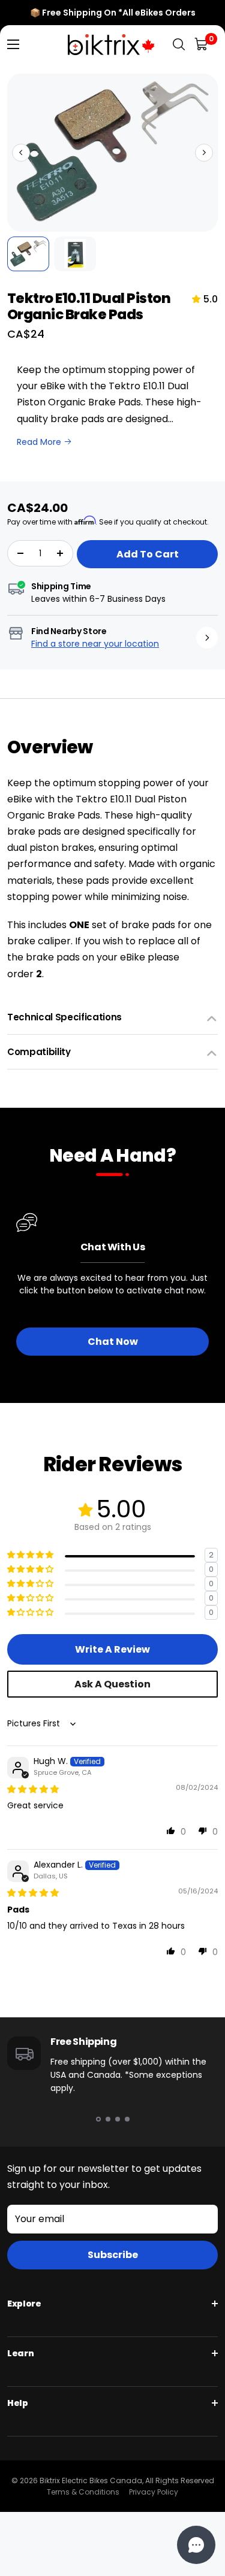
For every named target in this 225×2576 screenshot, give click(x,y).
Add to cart (148, 554)
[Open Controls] (196, 2545)
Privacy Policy (154, 2492)
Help (18, 2403)
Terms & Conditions (83, 2492)
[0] (202, 45)
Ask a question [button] (112, 1684)
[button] (21, 153)
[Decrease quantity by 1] (20, 553)
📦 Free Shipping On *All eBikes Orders (113, 13)
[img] (33, 1789)
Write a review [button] (112, 1649)
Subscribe (113, 2255)
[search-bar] (179, 45)
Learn (20, 2353)
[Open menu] (13, 44)
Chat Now (113, 1342)
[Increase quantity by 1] (60, 553)
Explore (24, 2304)
